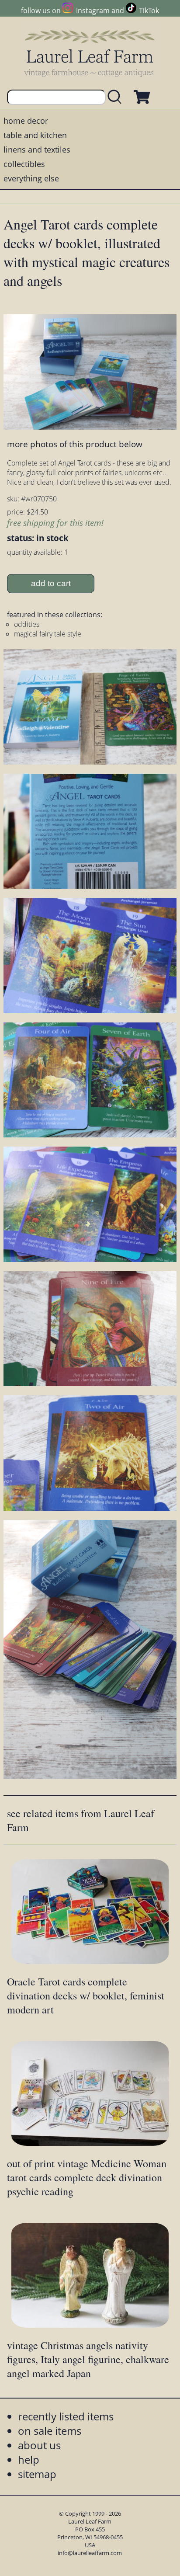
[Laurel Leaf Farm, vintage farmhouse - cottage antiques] (90, 53)
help (29, 2460)
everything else (31, 178)
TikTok (149, 10)
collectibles (24, 164)
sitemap (37, 2474)
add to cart (51, 583)
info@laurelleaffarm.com (90, 2553)
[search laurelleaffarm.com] (117, 97)
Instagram (93, 10)
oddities (27, 624)
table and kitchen (35, 135)
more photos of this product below (75, 444)
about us (39, 2445)
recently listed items (66, 2416)
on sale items (50, 2431)
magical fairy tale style (48, 634)
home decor (26, 121)
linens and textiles (37, 149)
